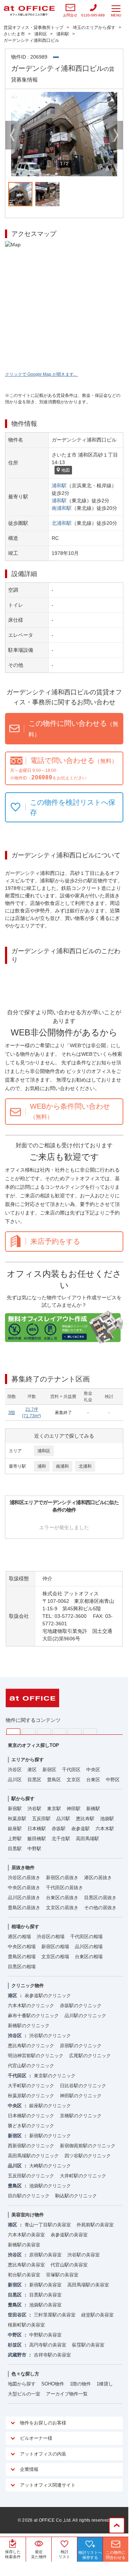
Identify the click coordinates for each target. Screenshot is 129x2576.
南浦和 (62, 1466)
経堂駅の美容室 (97, 2315)
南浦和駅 (62, 508)
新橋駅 (93, 1809)
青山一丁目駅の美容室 (48, 2225)
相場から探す (25, 1927)
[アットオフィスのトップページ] (29, 11)
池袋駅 (107, 1819)
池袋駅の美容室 (45, 2305)
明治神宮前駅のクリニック (36, 2056)
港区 (32, 1770)
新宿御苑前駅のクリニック (88, 2146)
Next (116, 135)
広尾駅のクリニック (90, 2056)
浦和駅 (59, 486)
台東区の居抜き (62, 1898)
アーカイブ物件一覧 (67, 2394)
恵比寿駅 (85, 1819)
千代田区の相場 (86, 1937)
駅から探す (23, 1799)
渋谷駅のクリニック (50, 2036)
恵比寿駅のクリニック (31, 2046)
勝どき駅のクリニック (31, 2126)
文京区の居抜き (62, 1908)
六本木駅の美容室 (26, 2235)
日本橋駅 (37, 1829)
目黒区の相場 (22, 1967)
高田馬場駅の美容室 (88, 2285)
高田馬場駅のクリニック (33, 2156)
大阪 (90, 1731)
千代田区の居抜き (64, 1888)
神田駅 (74, 1809)
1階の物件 (80, 2384)
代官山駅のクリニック (31, 2066)
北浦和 (85, 1466)
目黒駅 (15, 1849)
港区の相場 (19, 1937)
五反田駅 (41, 1819)
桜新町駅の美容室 (26, 2325)
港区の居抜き (98, 1878)
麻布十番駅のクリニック (33, 2016)
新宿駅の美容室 (45, 2285)
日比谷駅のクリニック (83, 2086)
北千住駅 (61, 1839)
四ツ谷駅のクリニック (88, 2156)
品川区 (15, 1780)
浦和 (42, 1466)
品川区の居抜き (24, 1898)
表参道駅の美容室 (69, 2235)
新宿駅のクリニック (50, 2136)
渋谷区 (15, 1770)
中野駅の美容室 (45, 2335)
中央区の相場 (22, 1947)
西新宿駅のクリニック (31, 2146)
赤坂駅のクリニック (81, 2006)
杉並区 (15, 2345)
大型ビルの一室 (24, 2394)
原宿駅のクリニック (81, 2046)
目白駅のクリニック (29, 2196)
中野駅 (34, 1849)
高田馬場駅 (87, 1839)
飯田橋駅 (37, 1839)
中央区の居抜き (24, 1888)
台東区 (93, 1780)
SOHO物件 (53, 2384)
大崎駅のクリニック (50, 2166)
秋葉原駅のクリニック (31, 2096)
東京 (13, 1732)
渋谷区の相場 (51, 1937)
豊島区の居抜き (24, 1908)
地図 (66, 470)
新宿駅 (15, 1809)
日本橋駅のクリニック (31, 2116)
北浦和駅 (62, 523)
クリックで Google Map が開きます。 (42, 374)
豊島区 (54, 1780)
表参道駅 (81, 1829)
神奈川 (29, 1731)
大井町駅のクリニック (83, 2176)
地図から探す (22, 2384)
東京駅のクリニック (55, 2076)
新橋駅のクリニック (29, 2026)
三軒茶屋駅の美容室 (55, 2315)
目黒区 (34, 1780)
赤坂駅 (59, 1829)
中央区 (93, 1770)
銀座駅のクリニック (50, 2106)
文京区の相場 (55, 1957)
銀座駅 (15, 1829)
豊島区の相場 (22, 1957)
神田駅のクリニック (81, 2096)
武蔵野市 (17, 2355)
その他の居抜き (100, 1908)
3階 (12, 1413)
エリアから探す (28, 1760)
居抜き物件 (23, 1868)
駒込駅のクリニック (76, 2196)
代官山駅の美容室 (69, 2265)
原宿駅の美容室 (45, 2255)
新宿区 (49, 1770)
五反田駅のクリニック (31, 2176)
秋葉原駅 (17, 1819)
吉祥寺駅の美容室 (52, 2355)
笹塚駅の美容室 (62, 2275)
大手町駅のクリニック (31, 2086)
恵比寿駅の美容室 (26, 2265)
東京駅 (54, 1809)
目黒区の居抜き (100, 1898)
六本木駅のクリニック (31, 2006)
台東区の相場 (89, 1957)
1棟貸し (105, 2384)
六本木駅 (105, 1829)
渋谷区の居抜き (24, 1878)
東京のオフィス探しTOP (33, 1745)
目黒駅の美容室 (45, 2295)
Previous (12, 135)
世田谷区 (17, 2315)
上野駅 (15, 1839)
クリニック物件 (28, 1986)
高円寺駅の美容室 (48, 2345)
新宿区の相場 (55, 1947)
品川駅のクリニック (85, 2016)
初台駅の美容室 (24, 2275)
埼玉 (44, 1731)
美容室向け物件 (28, 2215)
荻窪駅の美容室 (88, 2345)
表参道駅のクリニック (48, 1996)
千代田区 (71, 1770)
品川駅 (63, 1819)
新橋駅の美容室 (24, 2245)
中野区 (113, 1780)
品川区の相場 (89, 1947)
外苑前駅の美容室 (95, 2225)
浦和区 (44, 1451)
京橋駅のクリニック (81, 2116)
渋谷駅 (34, 1809)
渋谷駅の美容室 (84, 2255)
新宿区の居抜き (62, 1878)
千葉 (59, 1731)
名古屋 (75, 1731)
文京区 (74, 1780)
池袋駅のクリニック (50, 2186)
